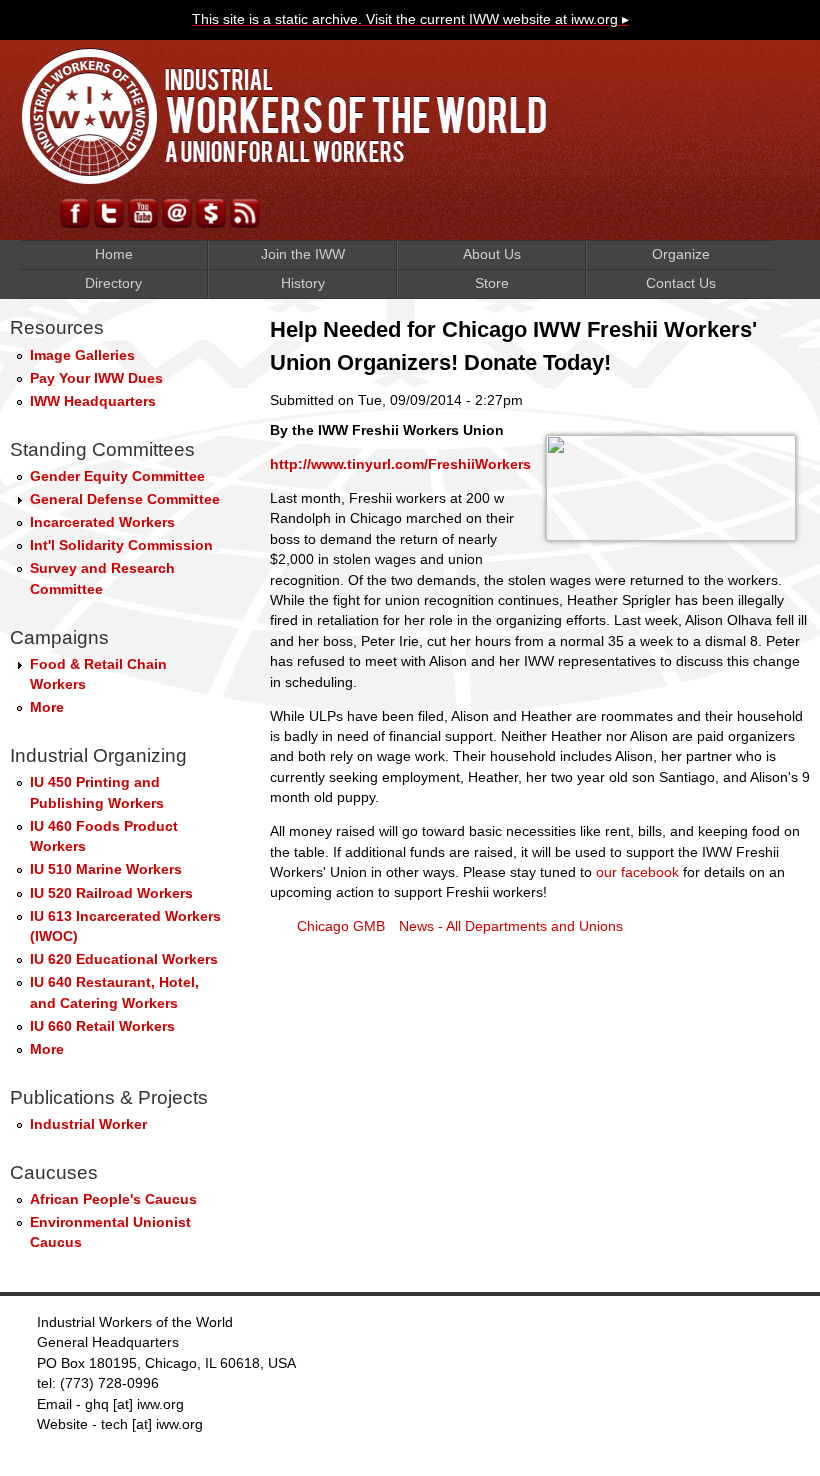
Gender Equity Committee (117, 476)
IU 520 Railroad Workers (111, 893)
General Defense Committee (125, 499)
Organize (681, 254)
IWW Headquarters (93, 401)
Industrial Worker (88, 1124)
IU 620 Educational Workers (124, 959)
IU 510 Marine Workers (106, 869)
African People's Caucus (113, 1199)
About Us (492, 254)
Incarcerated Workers (102, 522)
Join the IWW (303, 254)
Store (492, 283)
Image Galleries (82, 355)
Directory (113, 283)
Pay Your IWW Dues (96, 378)
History (303, 283)
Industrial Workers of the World (285, 116)
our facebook (637, 872)
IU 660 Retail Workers (102, 1026)
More (47, 707)
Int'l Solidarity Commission (121, 545)
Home (114, 254)
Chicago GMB (341, 926)
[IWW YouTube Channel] (143, 222)
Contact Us (681, 283)
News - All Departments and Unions (511, 926)
